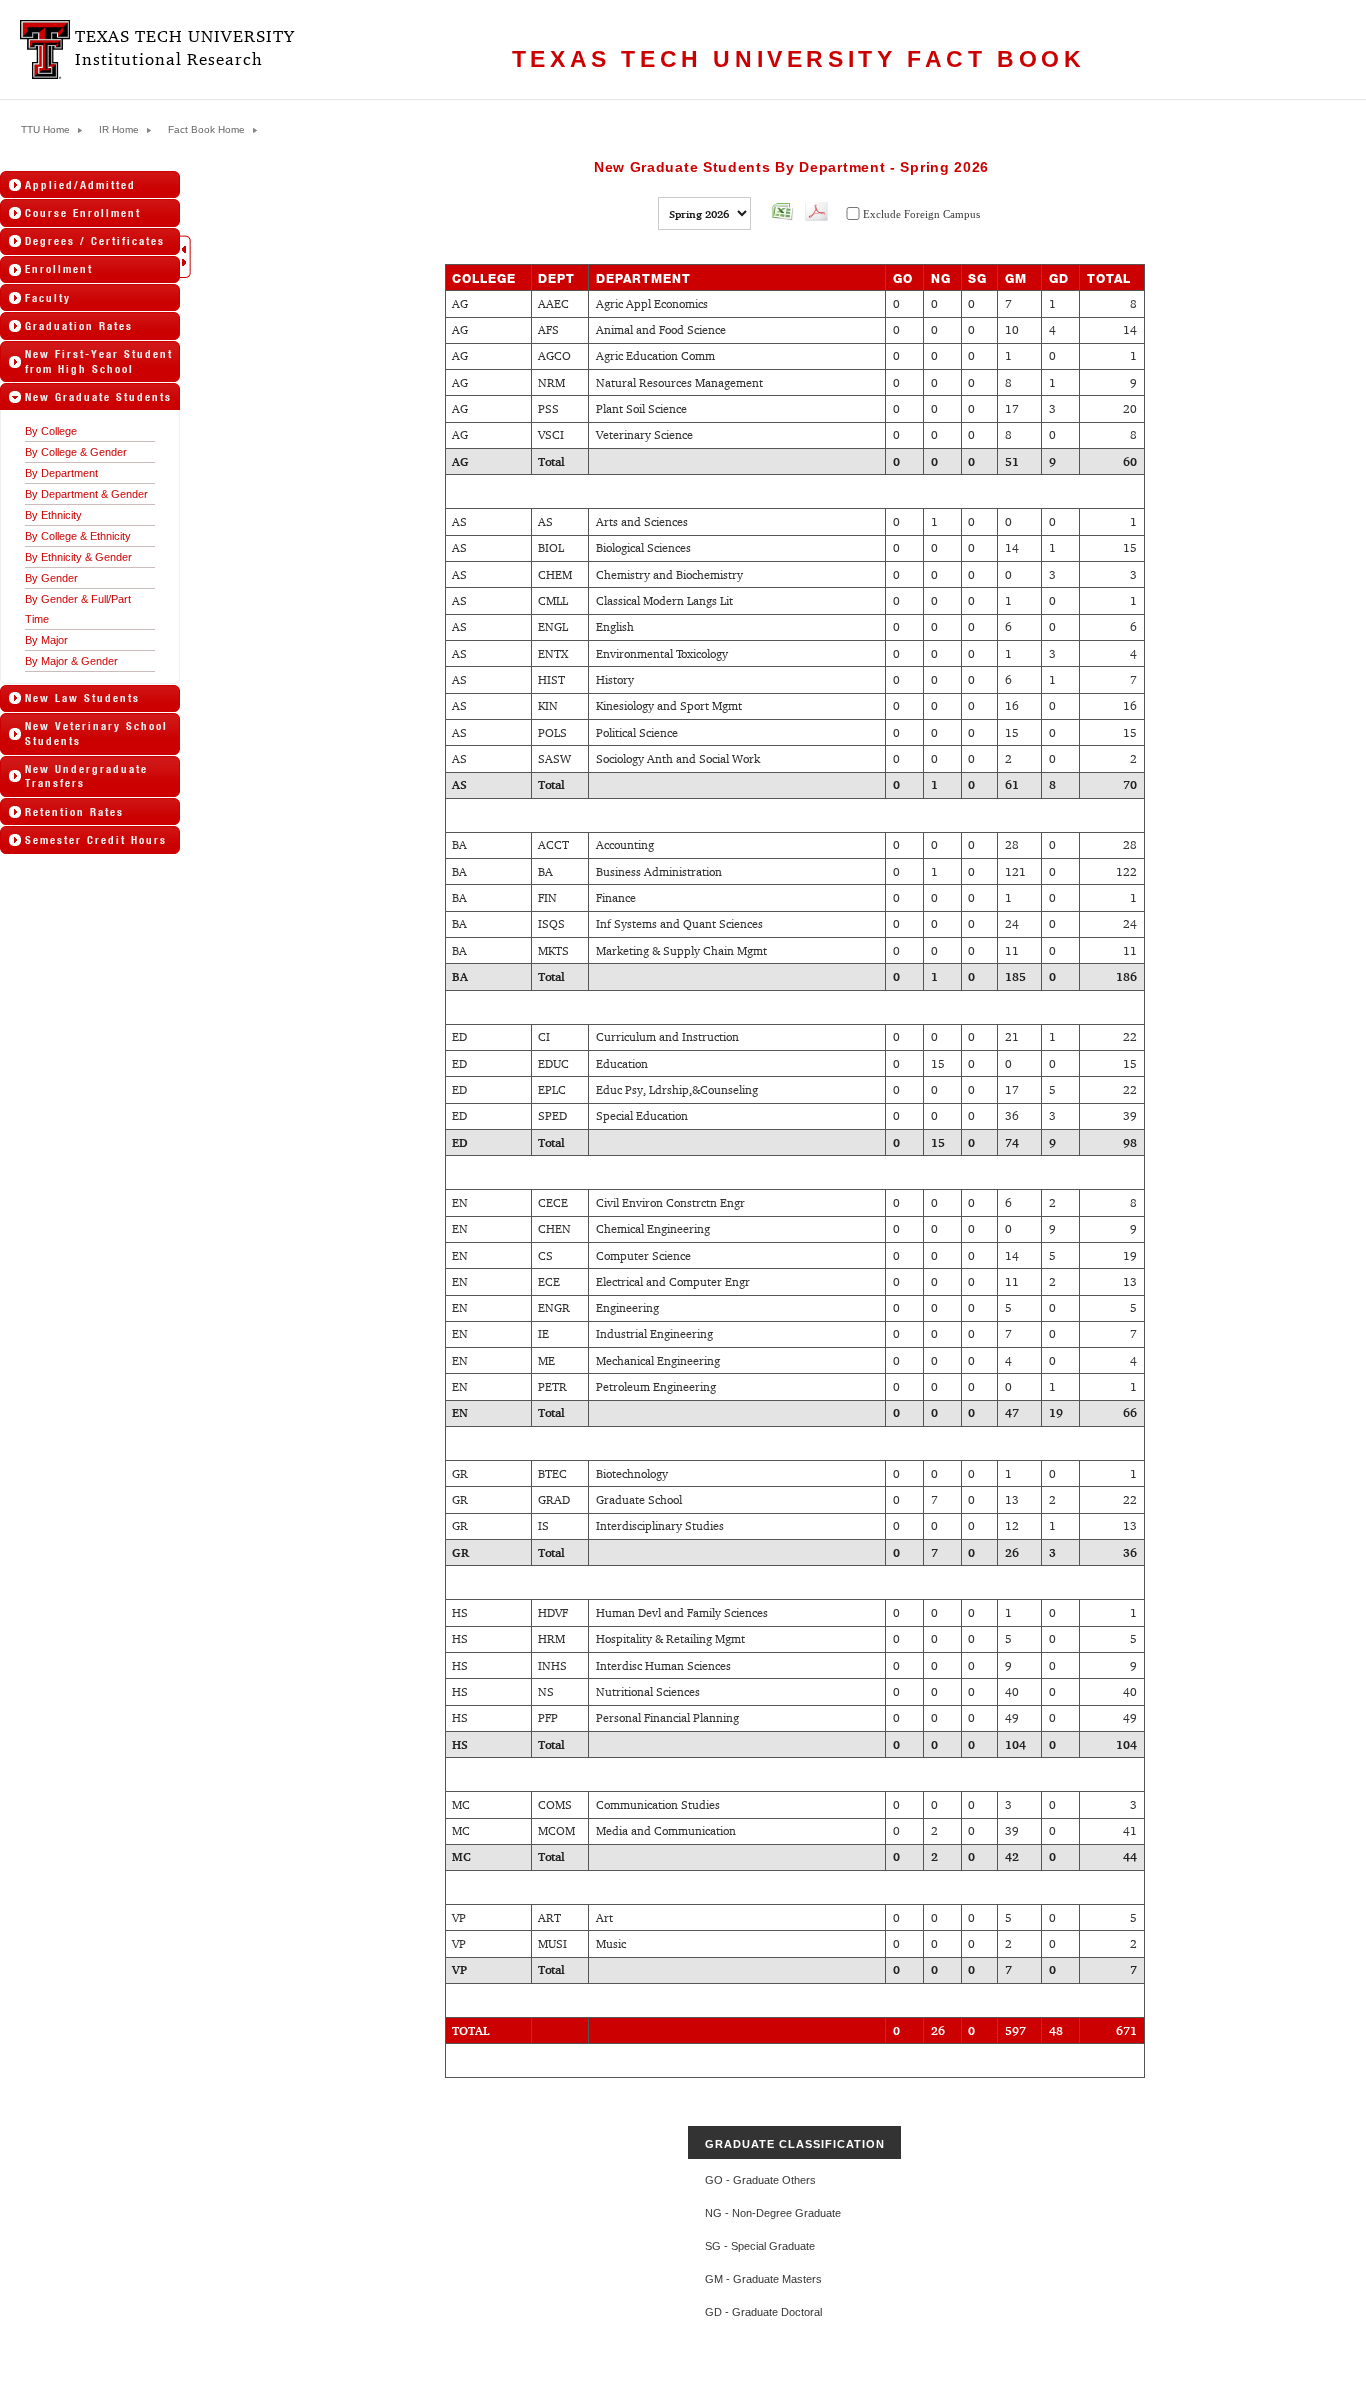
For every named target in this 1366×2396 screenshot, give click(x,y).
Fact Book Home (206, 130)
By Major (46, 640)
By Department (61, 473)
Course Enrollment (83, 213)
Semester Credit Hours (96, 840)
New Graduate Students (98, 397)
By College (51, 431)
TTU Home (45, 130)
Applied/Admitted (80, 185)
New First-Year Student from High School (99, 361)
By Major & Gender (71, 661)
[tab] (90, 184)
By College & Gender (76, 452)
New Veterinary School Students (96, 733)
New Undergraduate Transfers (86, 776)
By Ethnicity (53, 515)
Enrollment (59, 269)
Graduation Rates (79, 326)
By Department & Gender (86, 494)
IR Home (119, 130)
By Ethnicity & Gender (78, 557)
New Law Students (82, 698)
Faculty (48, 298)
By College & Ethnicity (78, 536)
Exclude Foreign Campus (921, 214)
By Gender (51, 578)
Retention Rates (74, 812)
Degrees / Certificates (95, 241)
